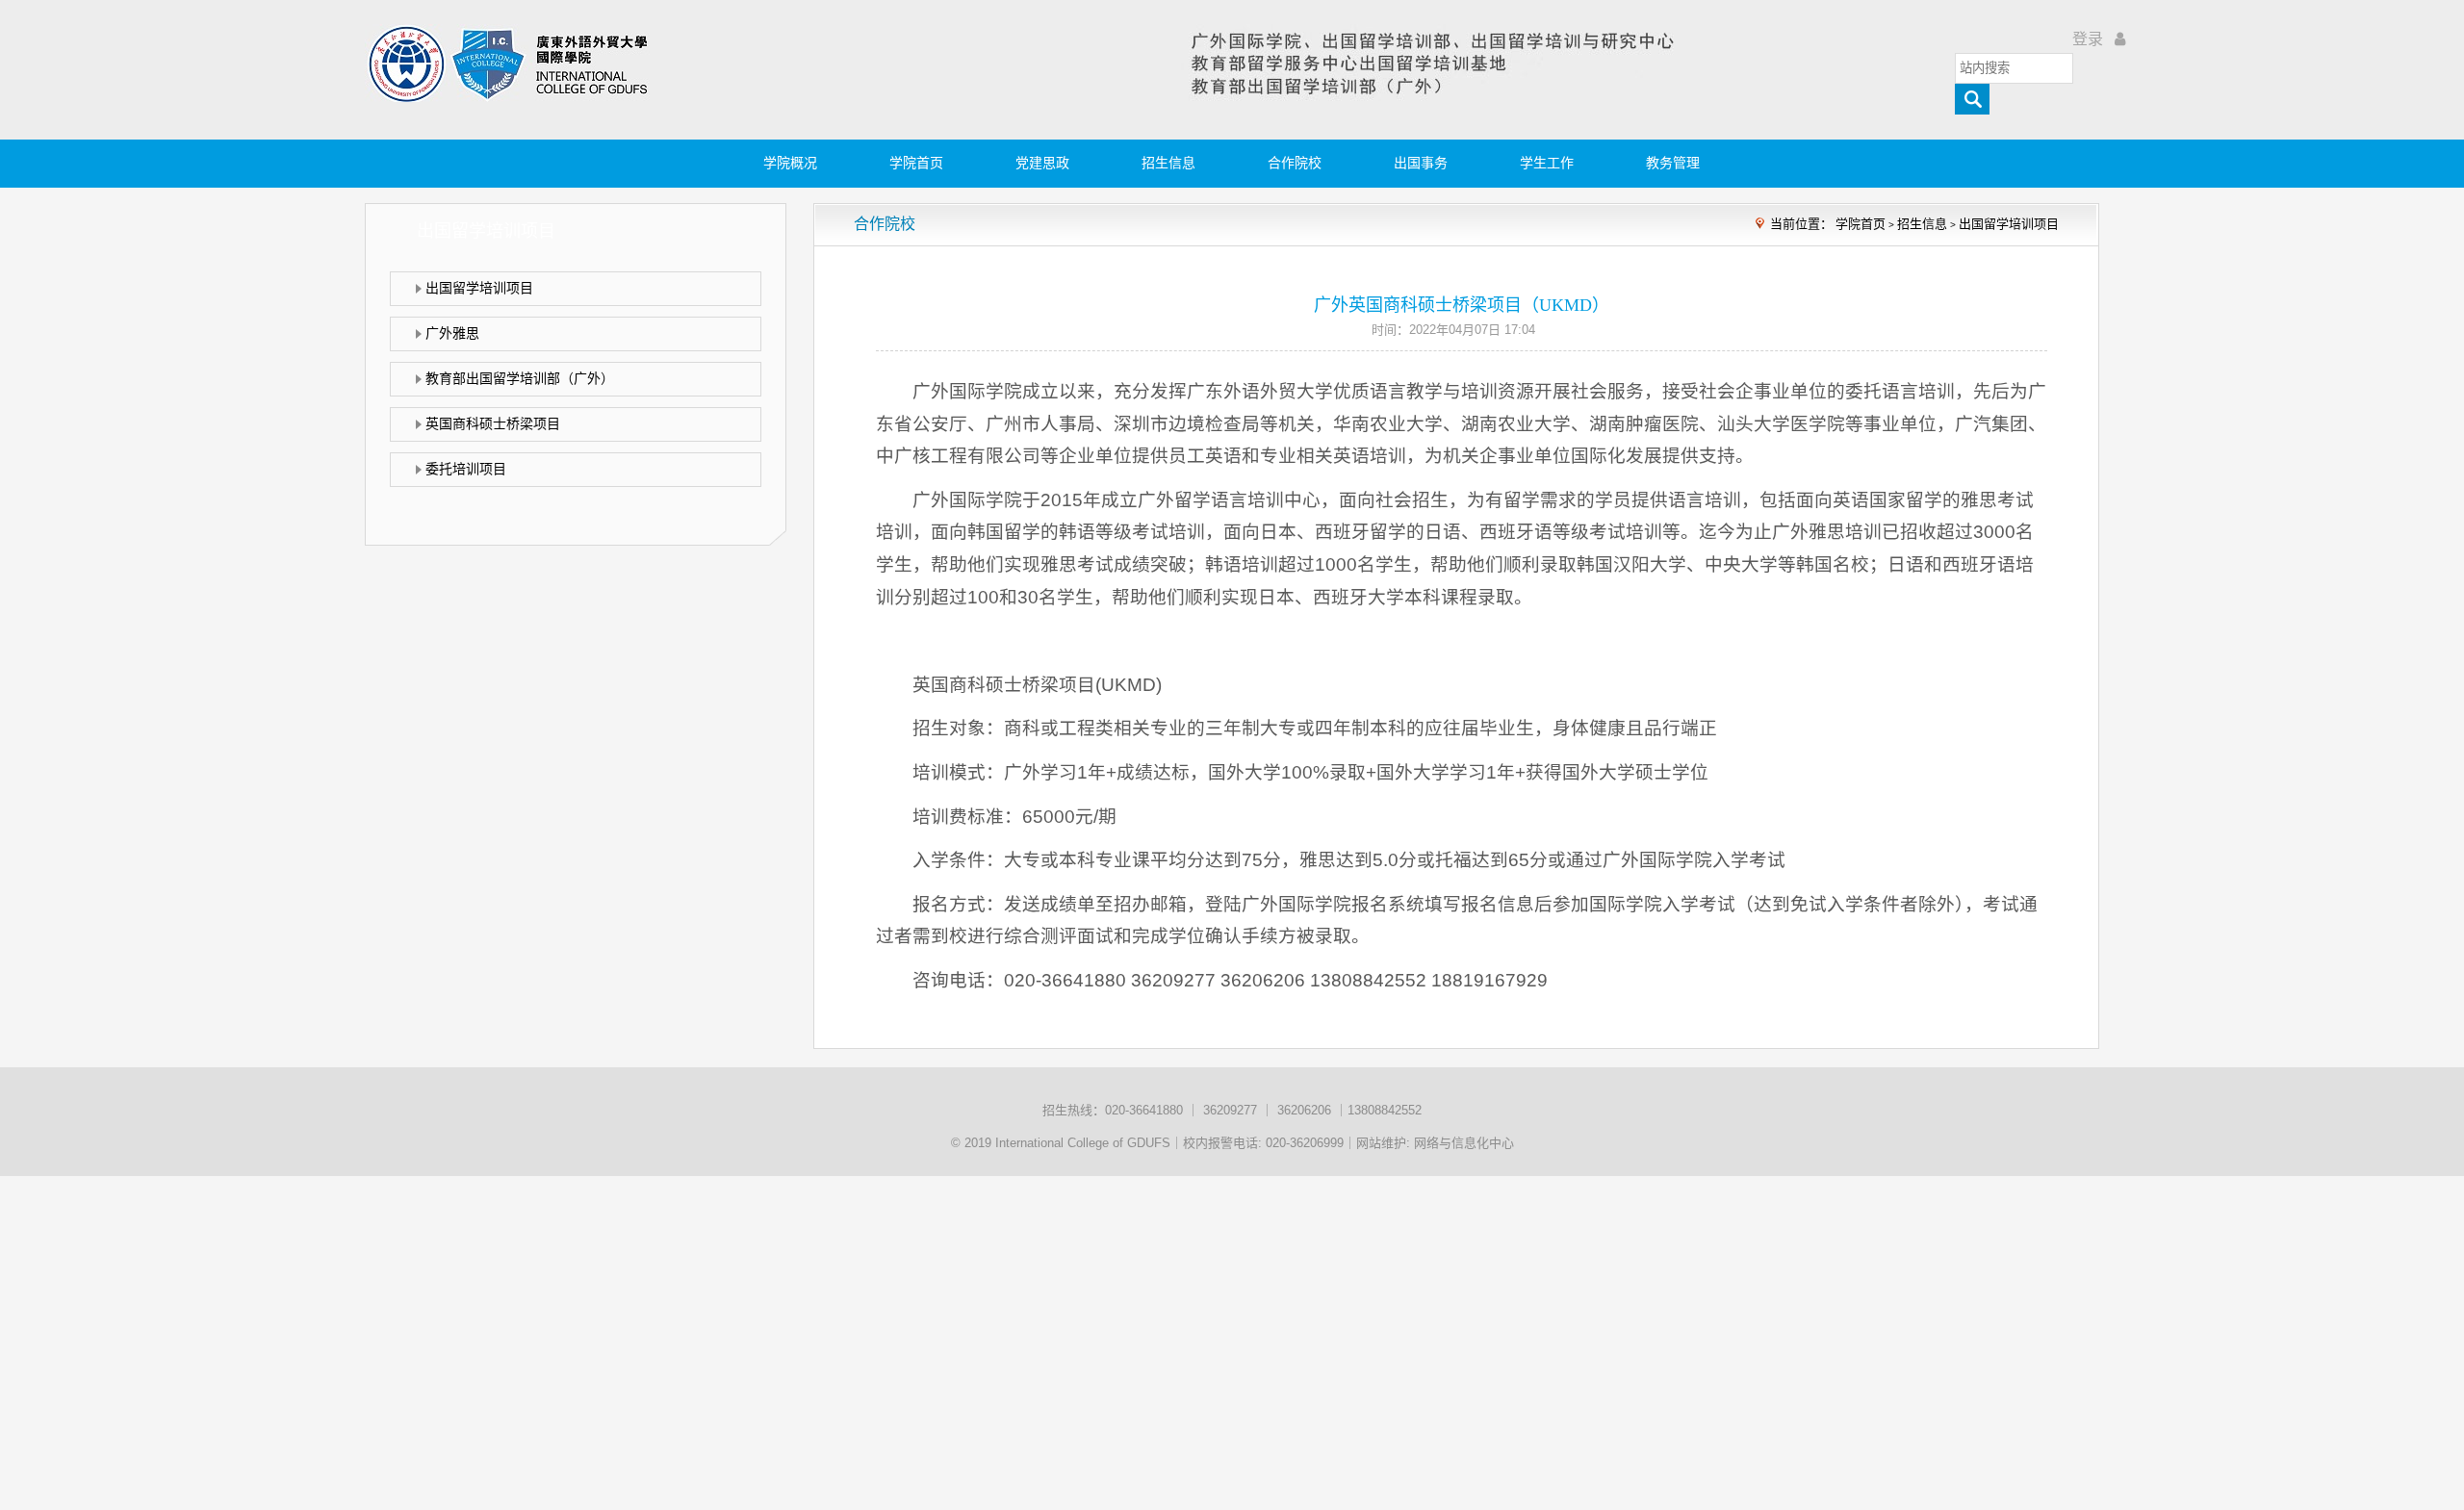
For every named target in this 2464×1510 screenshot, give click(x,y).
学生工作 (1547, 163)
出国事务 (1421, 163)
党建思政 (1042, 163)
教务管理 (1673, 163)
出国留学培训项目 (2009, 224)
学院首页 (916, 163)
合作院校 (1295, 163)
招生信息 (1168, 163)
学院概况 (790, 163)
